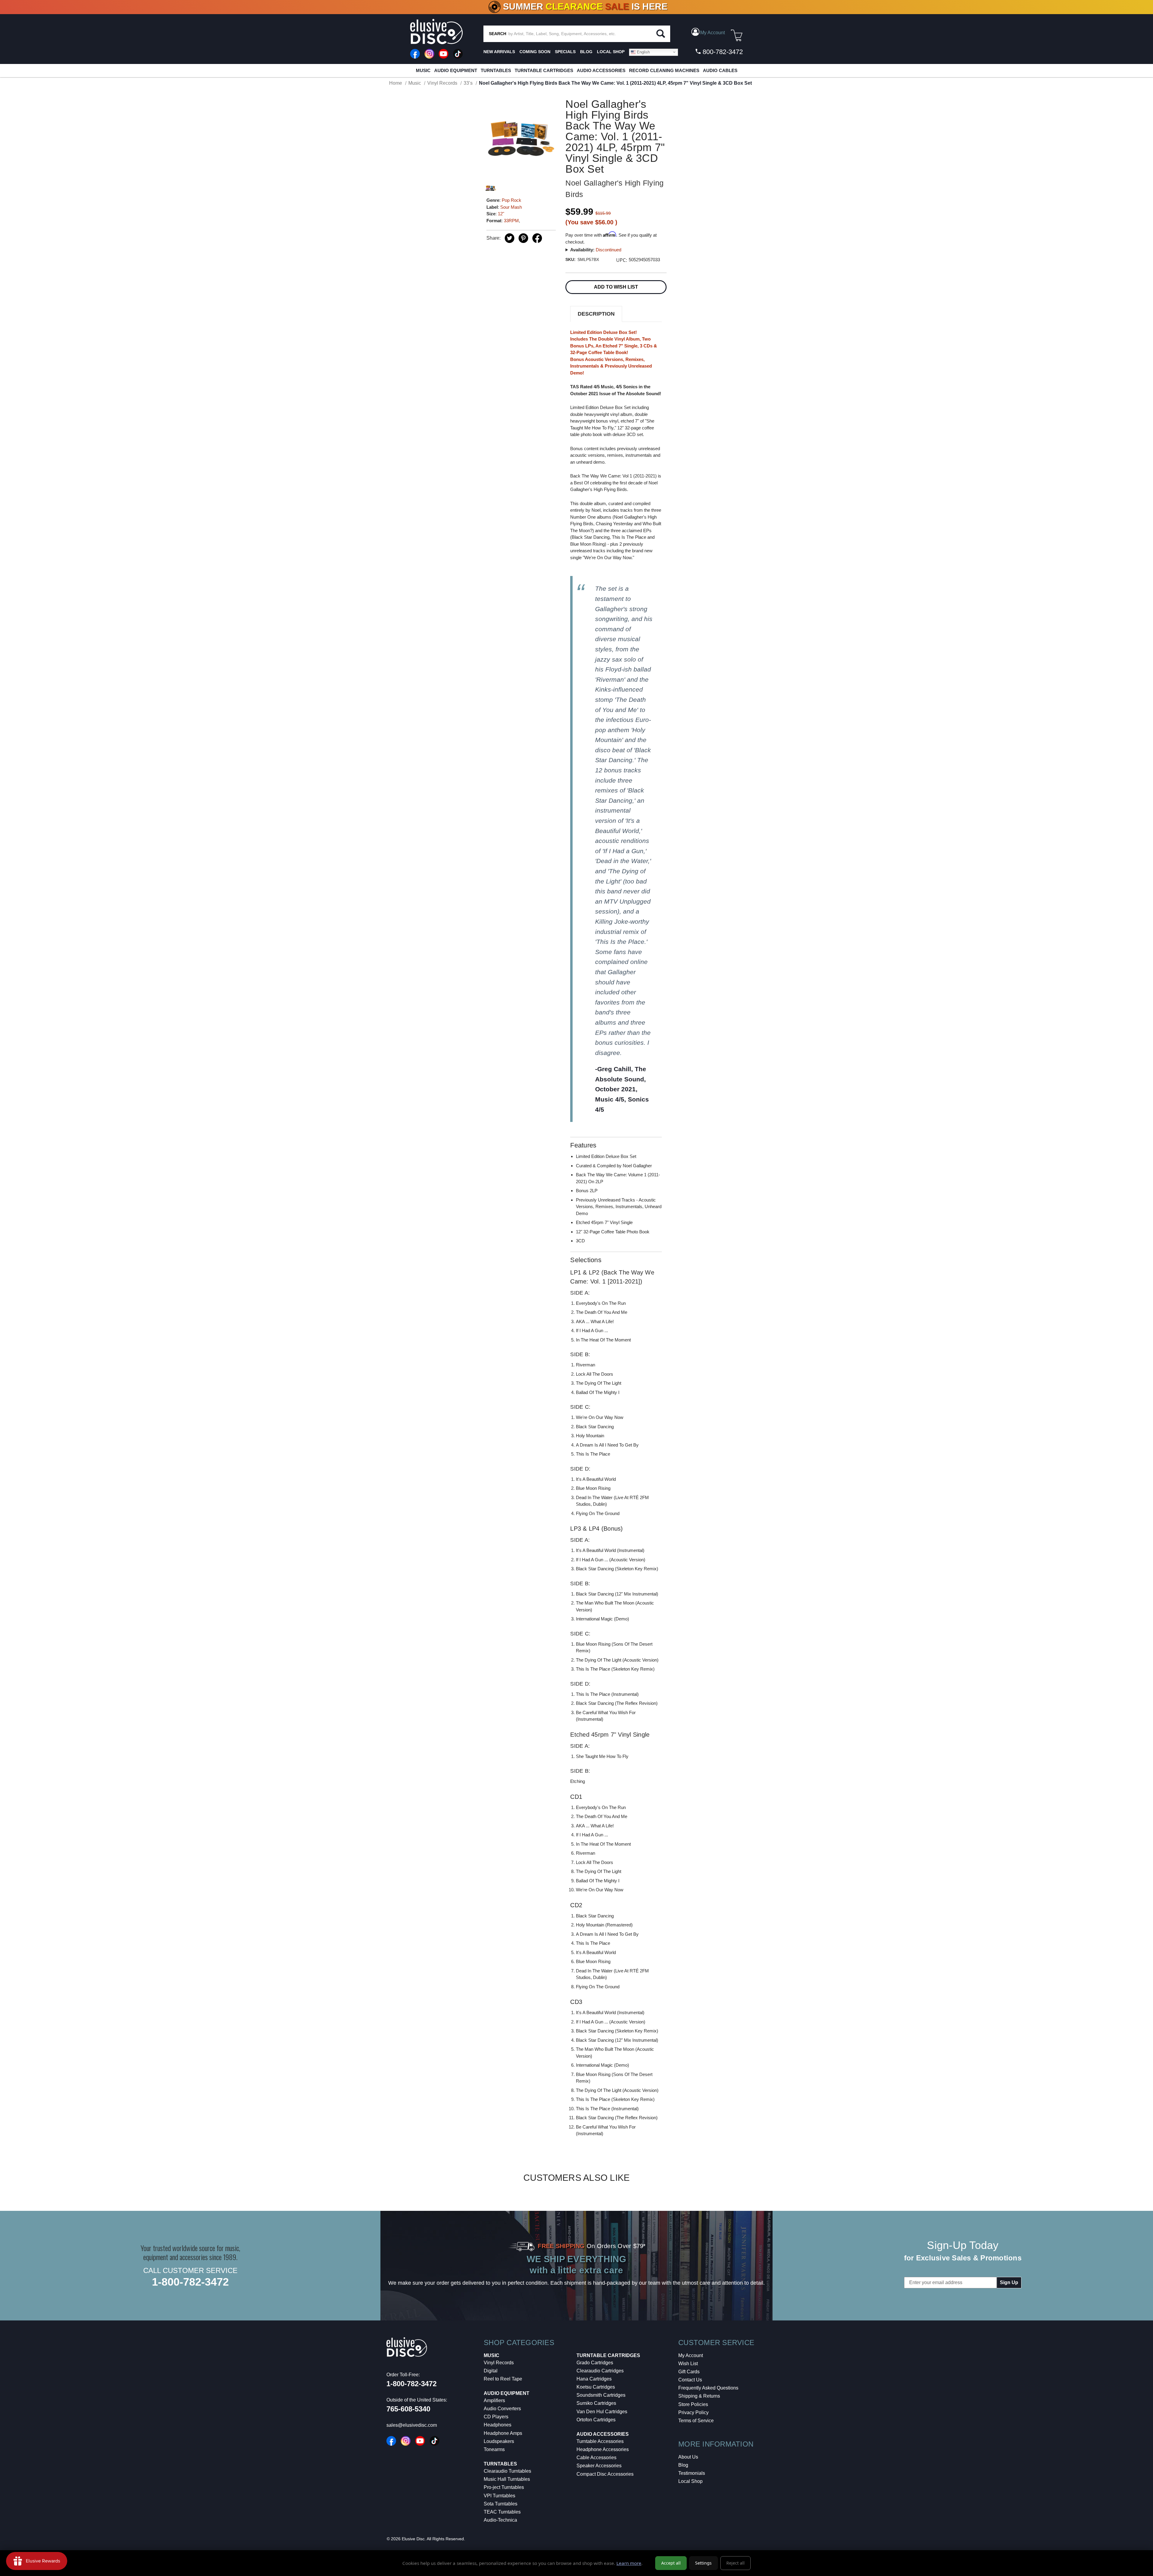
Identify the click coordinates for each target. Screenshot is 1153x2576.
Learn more (629, 2563)
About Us (688, 2457)
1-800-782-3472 (190, 2282)
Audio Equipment (456, 70)
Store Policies (693, 2404)
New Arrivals (499, 52)
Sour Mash (511, 207)
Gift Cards (689, 2372)
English (643, 52)
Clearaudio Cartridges (600, 2371)
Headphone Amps (503, 2433)
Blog (683, 2465)
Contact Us (690, 2380)
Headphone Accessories (603, 2449)
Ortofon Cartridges (596, 2420)
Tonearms (494, 2449)
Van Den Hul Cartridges (602, 2412)
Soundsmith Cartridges (601, 2395)
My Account (691, 2355)
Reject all (735, 2563)
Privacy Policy (693, 2412)
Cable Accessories (596, 2458)
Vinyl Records (499, 2363)
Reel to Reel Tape (503, 2379)
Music (423, 70)
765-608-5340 (408, 2409)
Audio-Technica (500, 2520)
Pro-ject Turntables (504, 2487)
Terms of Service (696, 2421)
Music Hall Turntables (507, 2479)
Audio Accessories (601, 70)
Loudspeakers (499, 2441)
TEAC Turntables (502, 2512)
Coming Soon (535, 52)
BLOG (586, 52)
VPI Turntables (499, 2496)
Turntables (496, 70)
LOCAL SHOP (611, 52)
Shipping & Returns (699, 2396)
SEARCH (498, 34)
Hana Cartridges (594, 2379)
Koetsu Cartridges (596, 2387)
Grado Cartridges (595, 2363)
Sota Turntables (501, 2504)
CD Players (496, 2417)
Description (596, 314)
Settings (703, 2563)
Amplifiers (494, 2400)
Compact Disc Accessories (605, 2474)
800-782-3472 (722, 52)
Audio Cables (720, 70)
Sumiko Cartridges (596, 2403)
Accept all (671, 2563)
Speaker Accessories (599, 2466)
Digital (491, 2371)
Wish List (688, 2364)
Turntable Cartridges (544, 70)
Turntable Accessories (600, 2441)
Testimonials (692, 2473)
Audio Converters (502, 2409)
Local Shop (690, 2481)
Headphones (498, 2425)
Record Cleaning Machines (664, 70)
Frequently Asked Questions (708, 2388)
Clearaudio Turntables (507, 2471)
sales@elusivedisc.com (412, 2425)
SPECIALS (565, 52)
